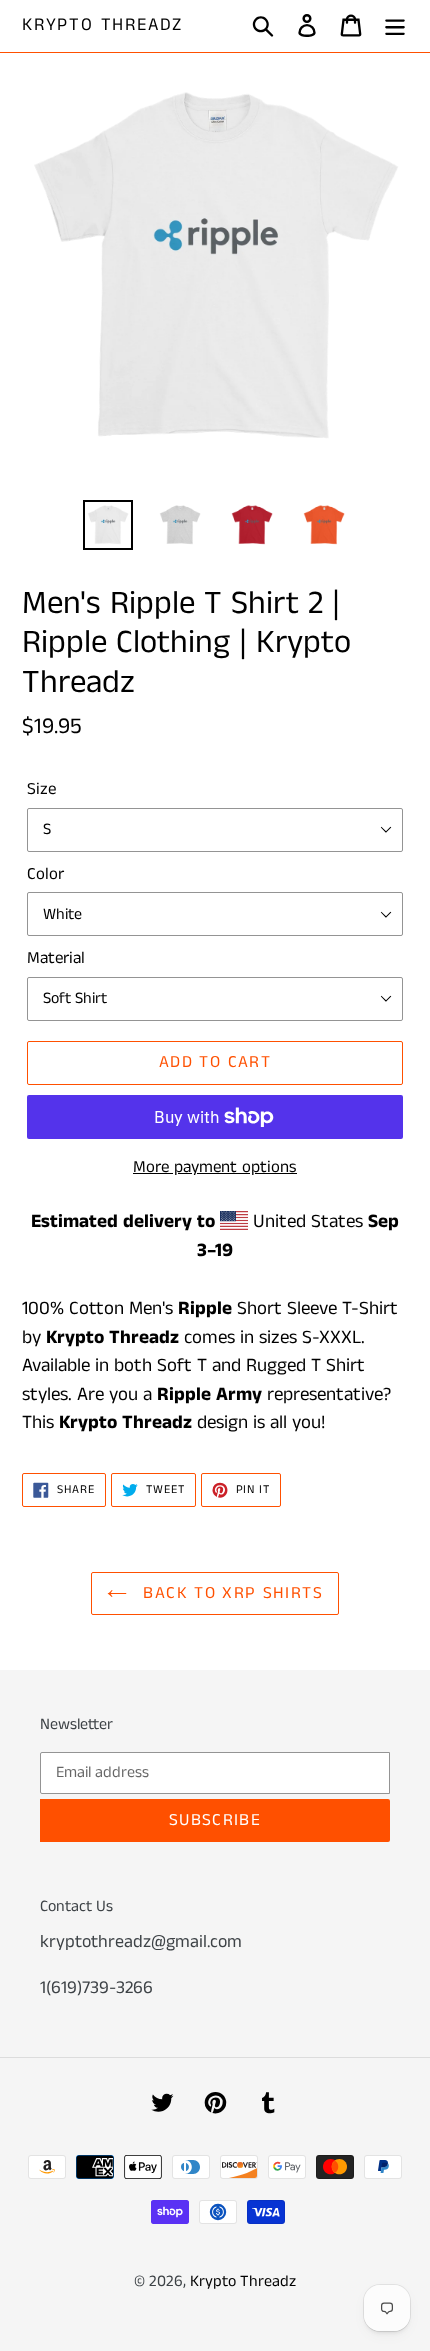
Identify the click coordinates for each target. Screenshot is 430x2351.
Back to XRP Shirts (230, 1593)
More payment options (215, 1167)
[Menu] (395, 26)
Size (41, 789)
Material (56, 958)
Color (45, 874)
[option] (108, 525)
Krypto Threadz (102, 26)
